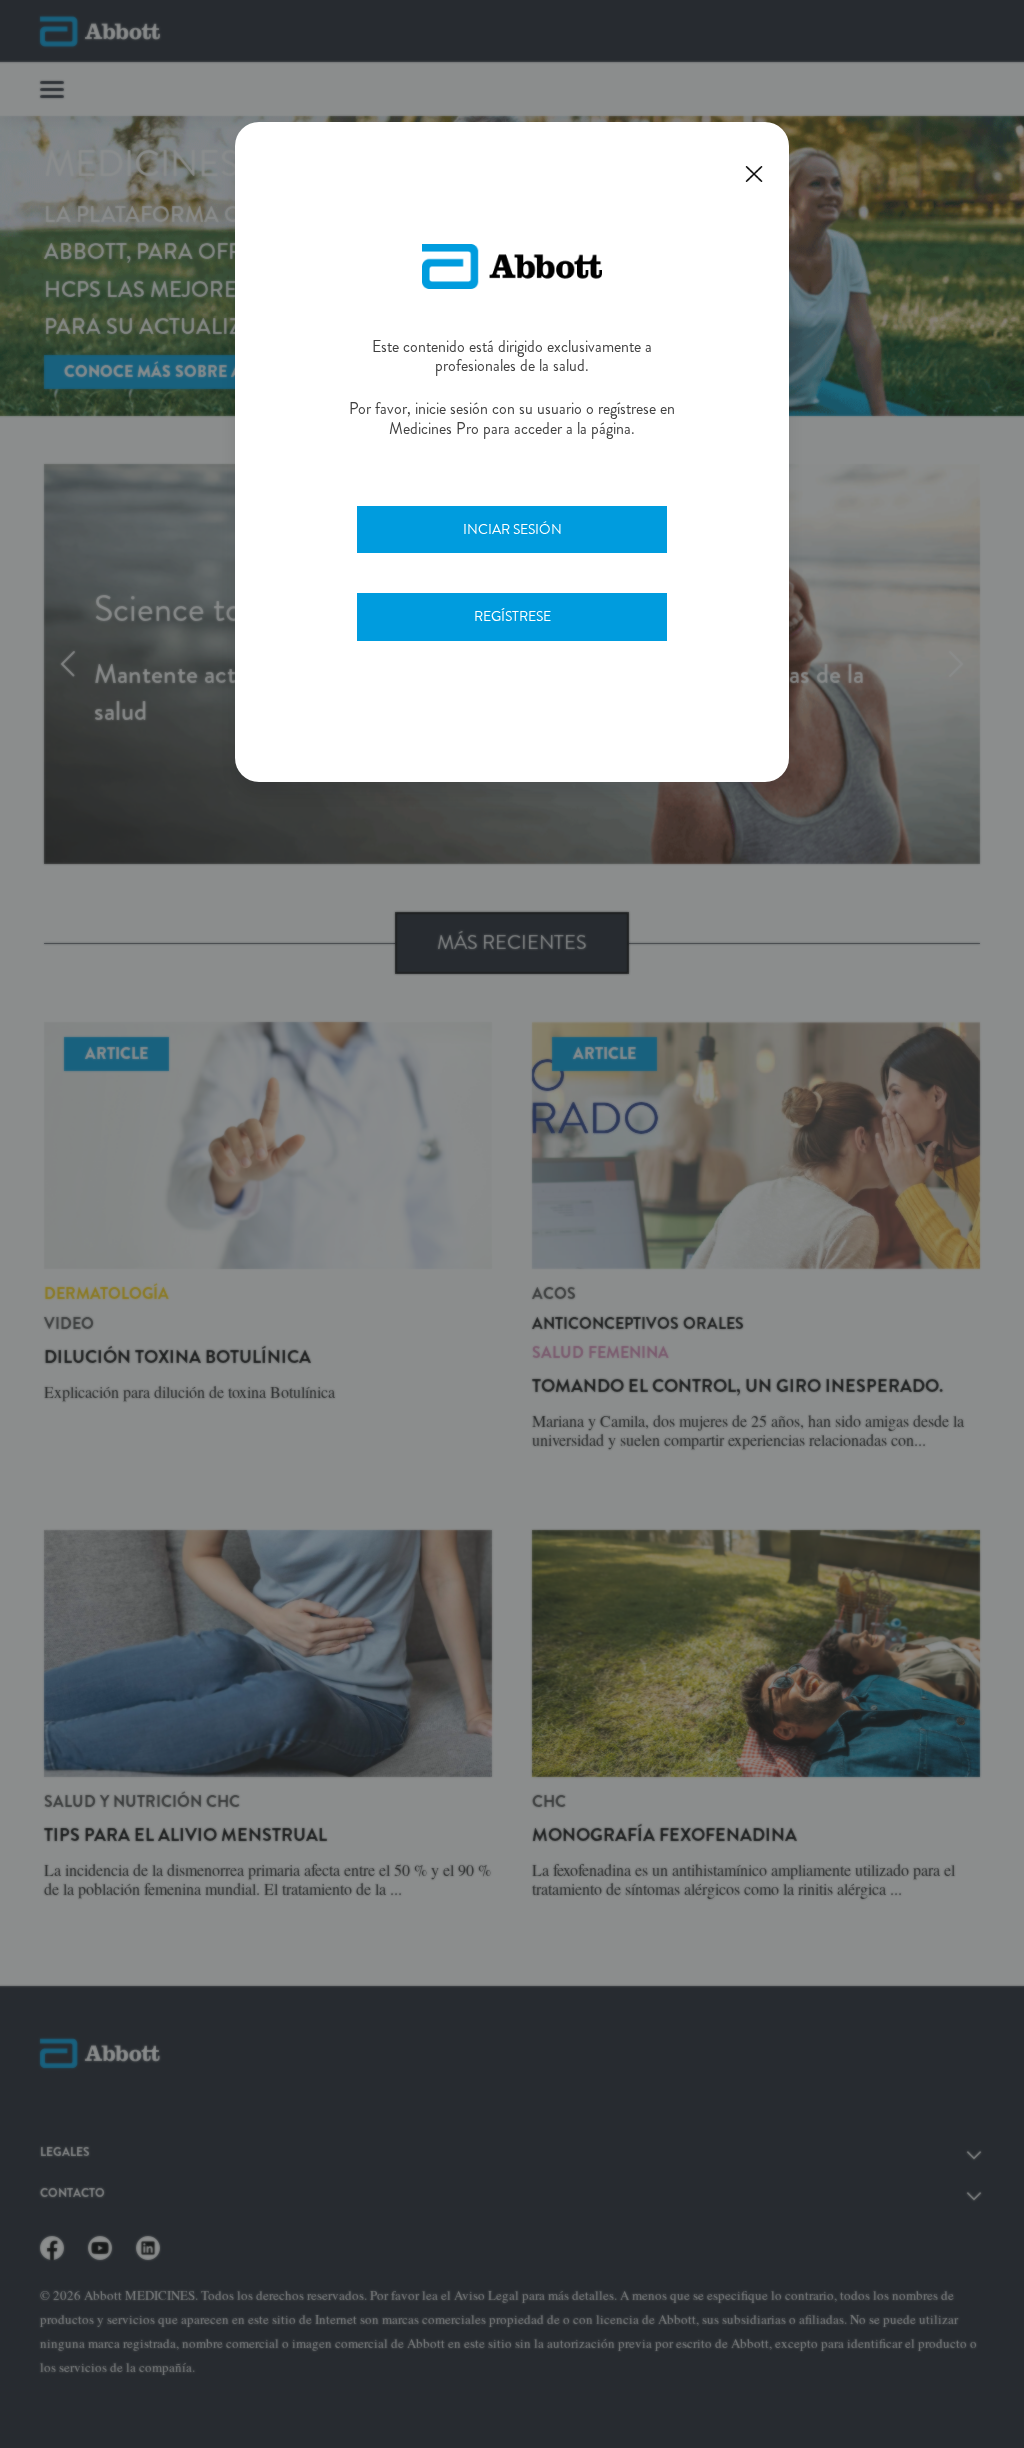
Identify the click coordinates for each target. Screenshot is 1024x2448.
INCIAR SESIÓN (512, 529)
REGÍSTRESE (512, 616)
